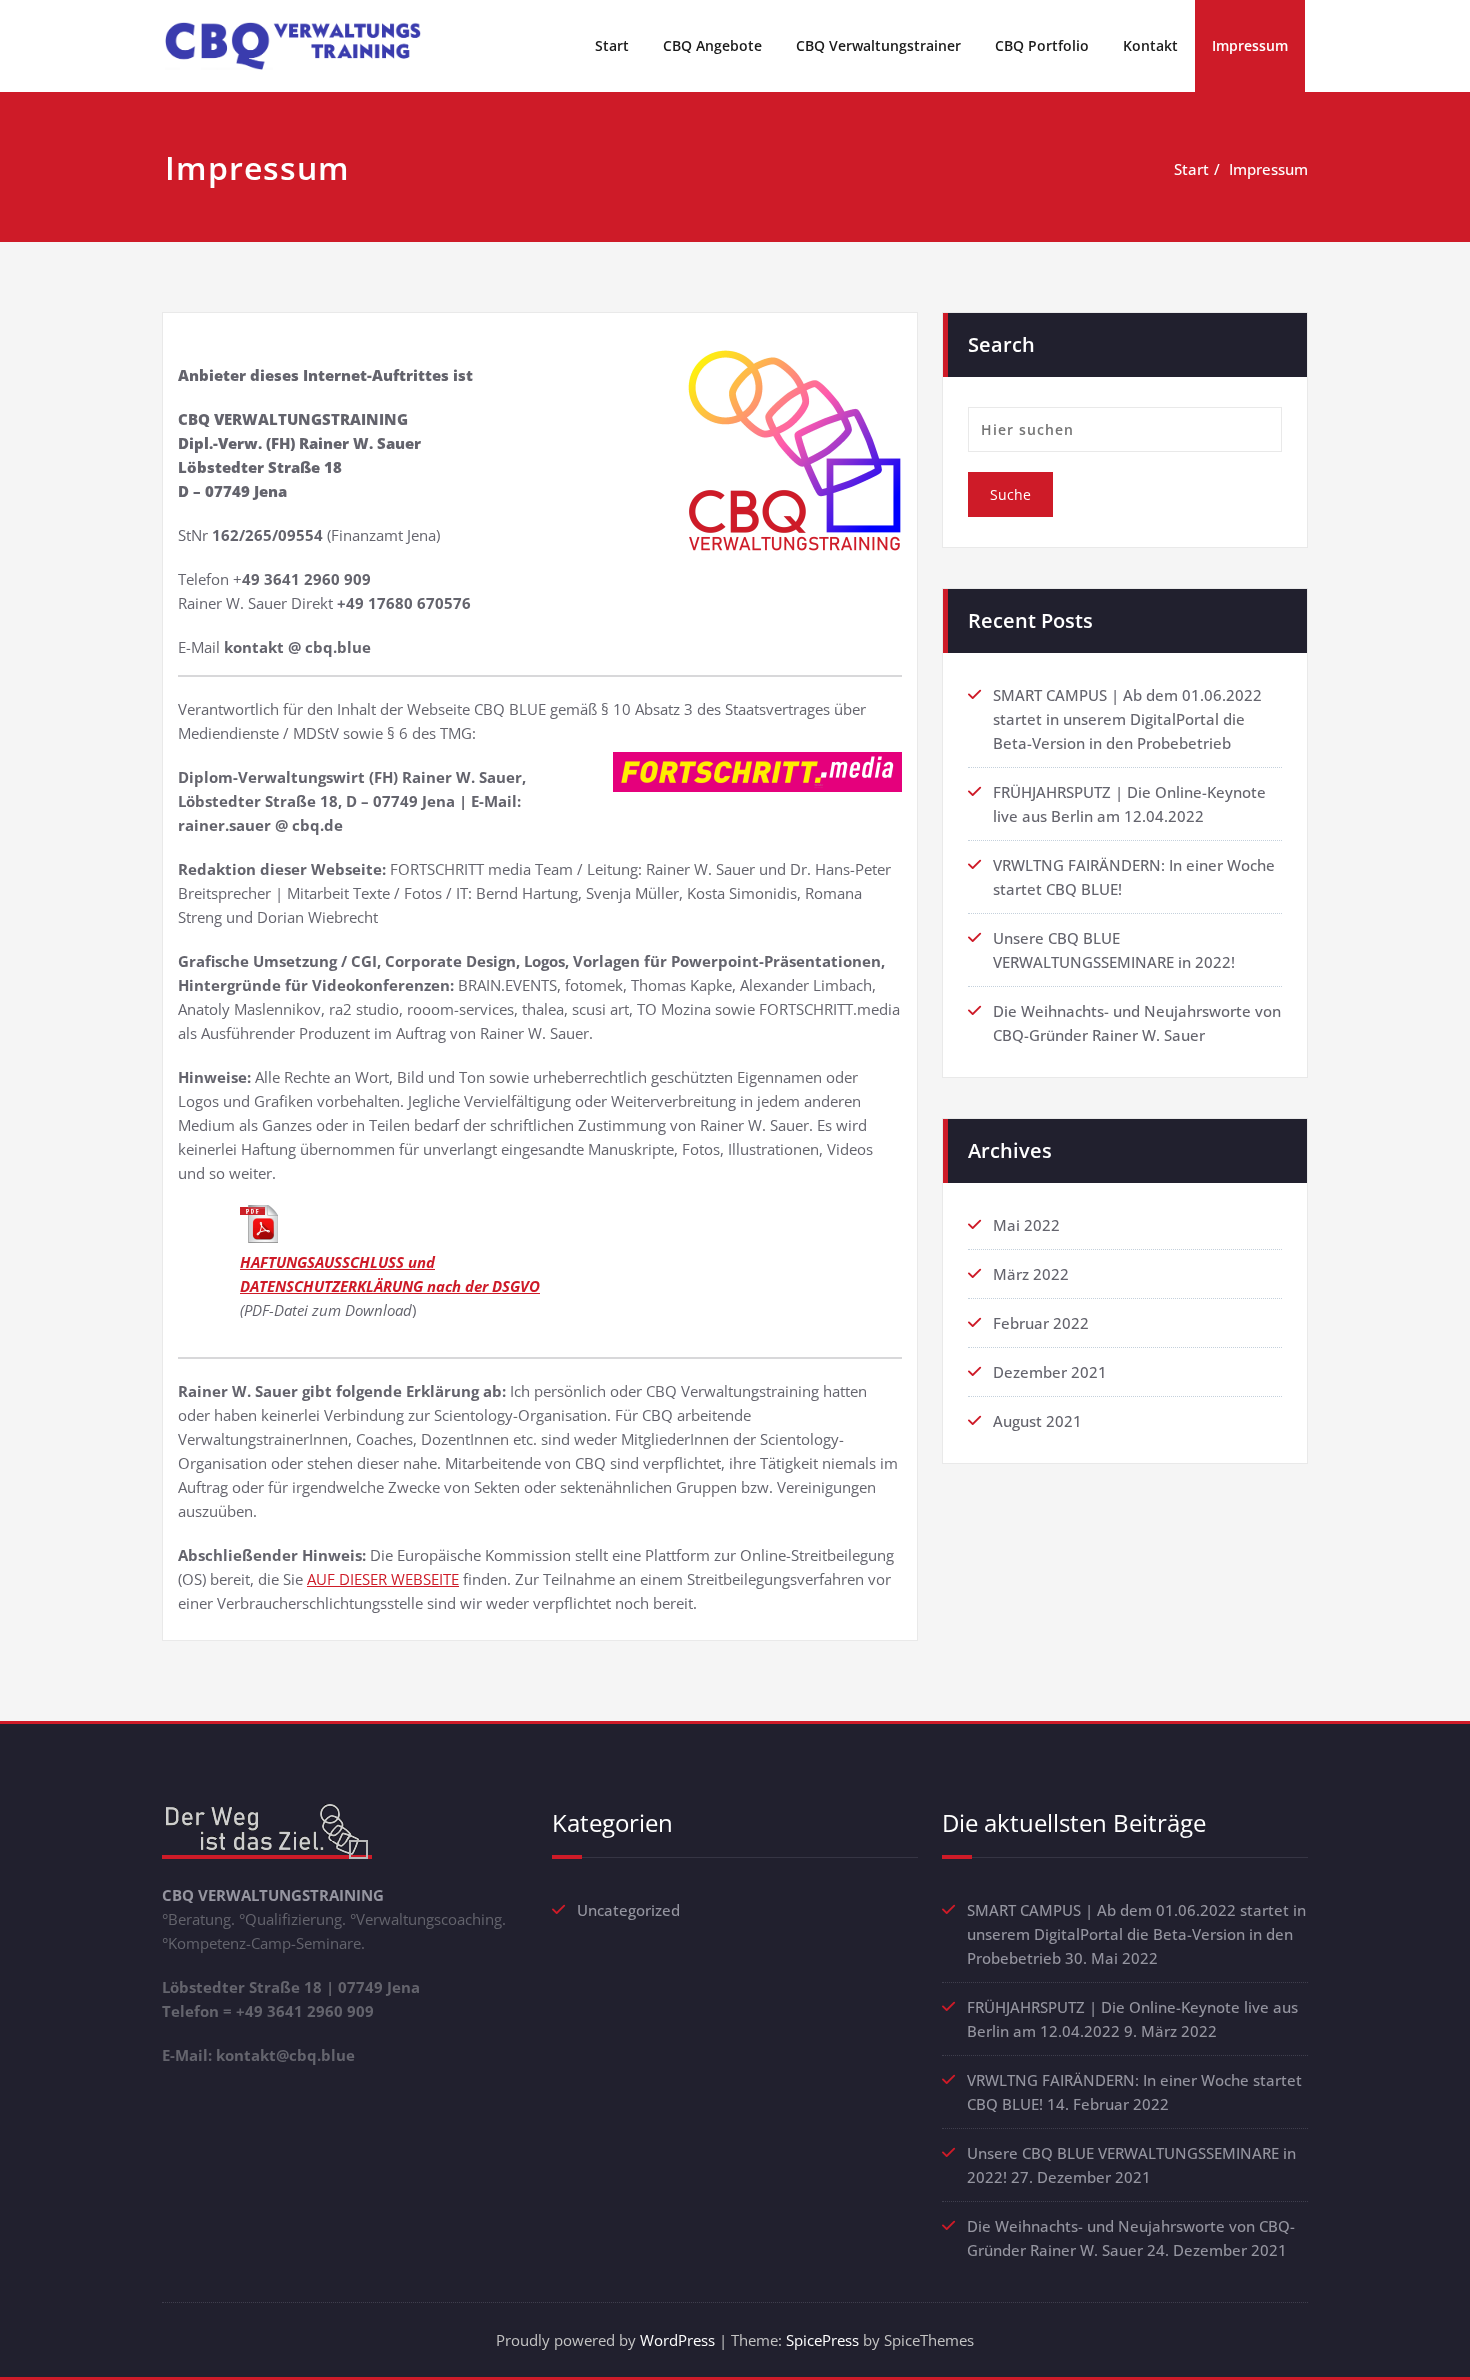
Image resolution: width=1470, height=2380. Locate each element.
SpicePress (822, 2340)
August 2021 (1037, 1421)
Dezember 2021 (1050, 1372)
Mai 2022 (1026, 1225)
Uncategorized (628, 1910)
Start (612, 45)
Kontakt (1150, 45)
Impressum (1250, 45)
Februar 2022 (1041, 1323)
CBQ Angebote (712, 45)
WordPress (677, 2340)
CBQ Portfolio (1042, 45)
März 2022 (1031, 1274)
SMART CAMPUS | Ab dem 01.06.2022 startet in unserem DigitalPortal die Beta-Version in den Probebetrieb (1127, 719)
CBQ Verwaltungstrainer (878, 45)
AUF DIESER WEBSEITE (383, 1579)
